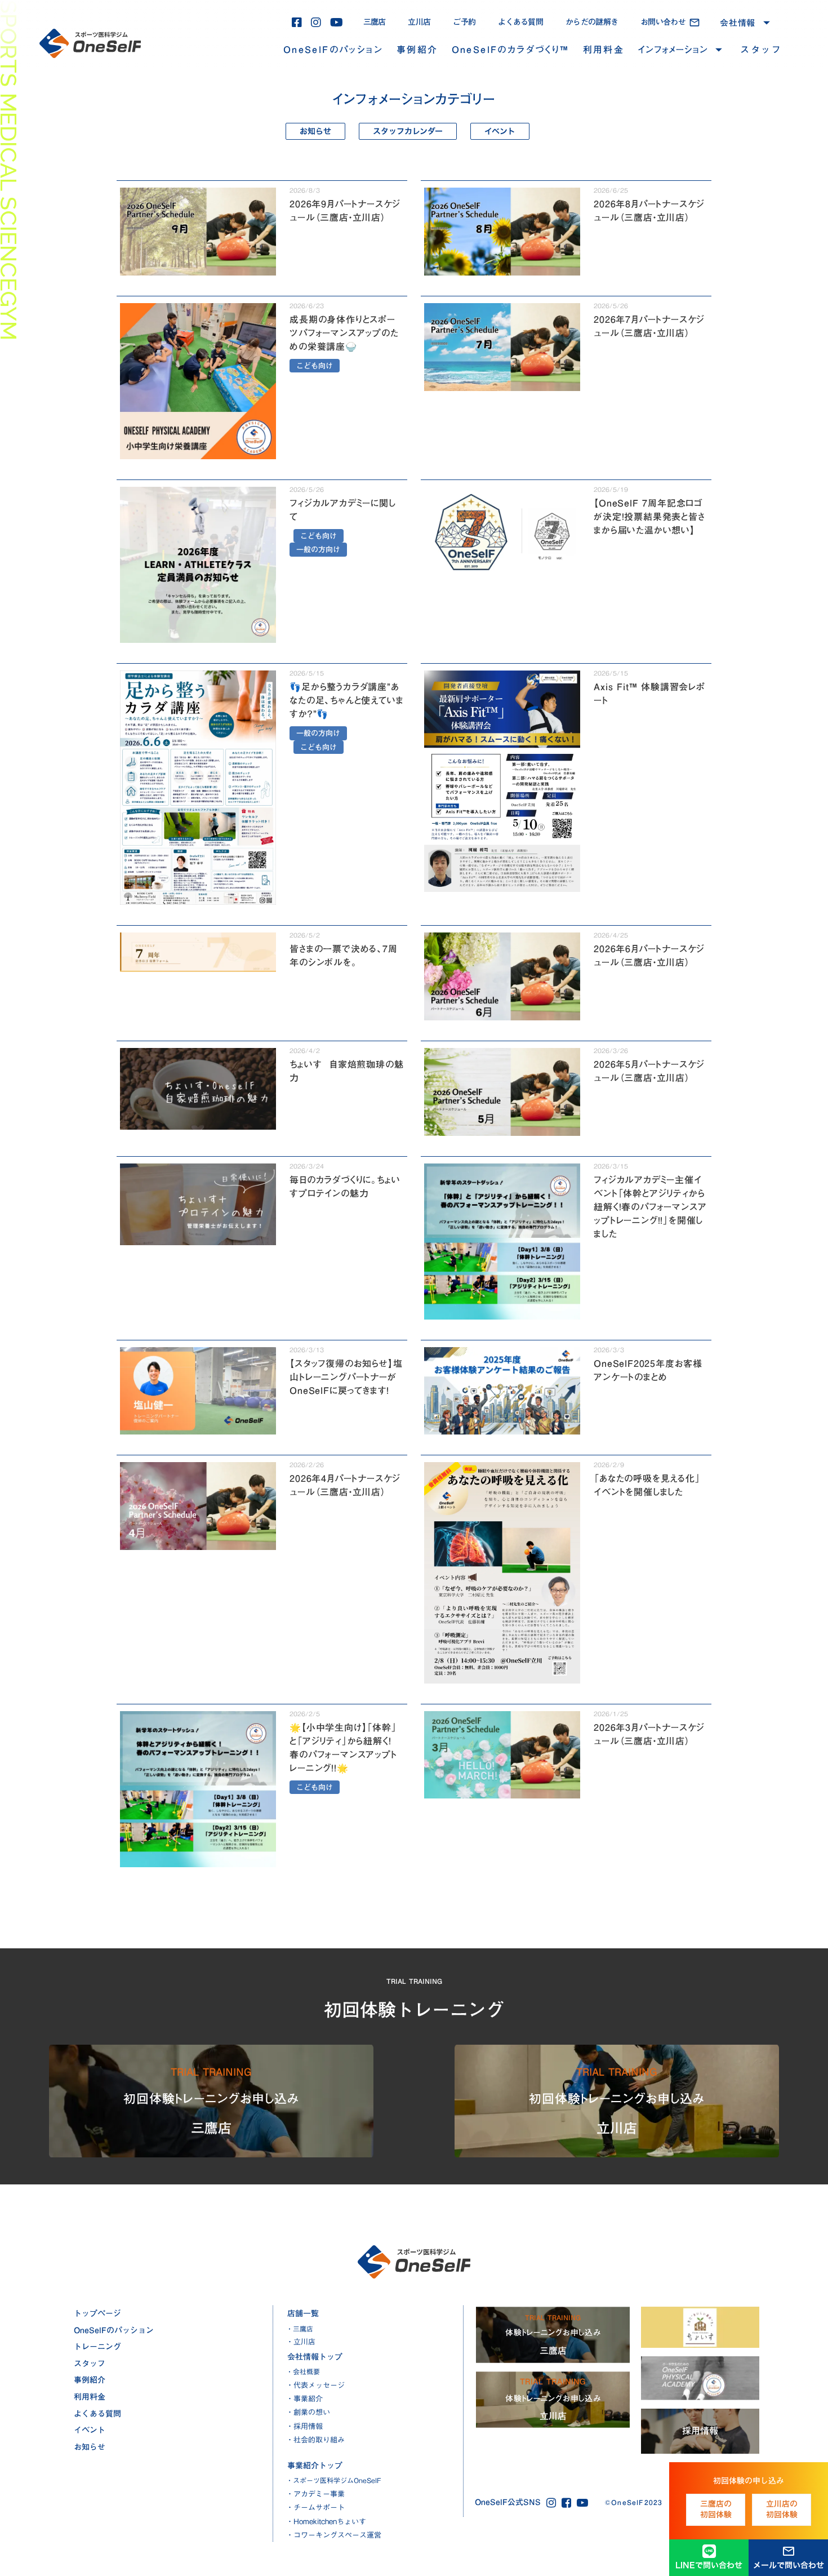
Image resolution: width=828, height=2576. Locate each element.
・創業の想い (308, 2412)
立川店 (419, 22)
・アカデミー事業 (315, 2494)
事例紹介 (417, 50)
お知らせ (90, 2447)
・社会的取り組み (315, 2440)
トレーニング (97, 2347)
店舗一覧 (303, 2313)
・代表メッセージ (315, 2385)
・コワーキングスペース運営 (334, 2535)
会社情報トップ (315, 2357)
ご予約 (464, 22)
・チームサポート (315, 2507)
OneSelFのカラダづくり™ (511, 50)
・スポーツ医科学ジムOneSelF (334, 2480)
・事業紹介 (304, 2399)
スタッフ (761, 50)
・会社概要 (303, 2372)
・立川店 (301, 2342)
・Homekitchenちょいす (326, 2521)
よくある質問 (520, 22)
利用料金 (604, 50)
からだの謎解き (592, 22)
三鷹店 (375, 22)
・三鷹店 (300, 2329)
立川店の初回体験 (782, 2510)
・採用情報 (304, 2426)
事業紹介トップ (315, 2466)
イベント (90, 2430)
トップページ (97, 2313)
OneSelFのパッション (333, 50)
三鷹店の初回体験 (716, 2510)
